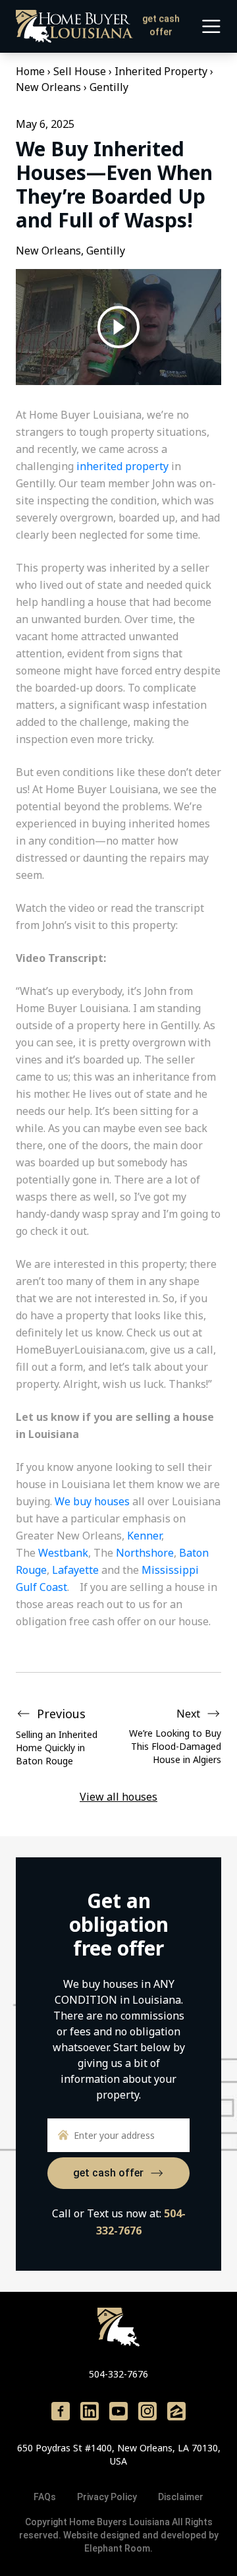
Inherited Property (161, 71)
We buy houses (92, 1501)
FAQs (45, 2497)
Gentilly (109, 87)
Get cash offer (161, 25)
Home (30, 71)
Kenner (144, 1536)
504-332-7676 (118, 2374)
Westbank (63, 1553)
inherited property (122, 466)
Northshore (145, 1553)
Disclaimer (181, 2497)
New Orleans (48, 87)
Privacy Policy (107, 2497)
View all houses (118, 1797)
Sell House (80, 71)
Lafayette (75, 1570)
